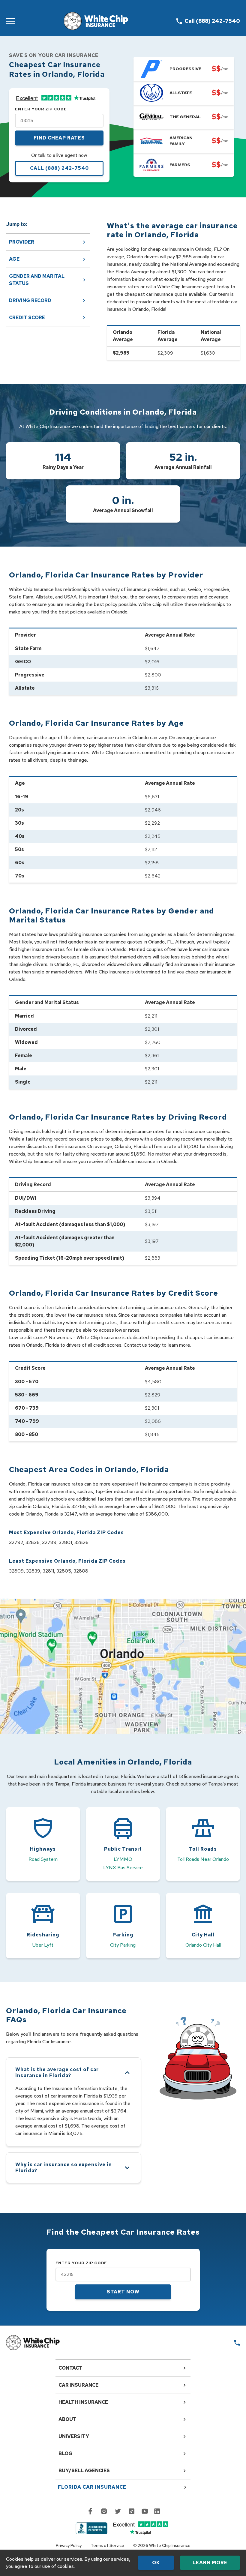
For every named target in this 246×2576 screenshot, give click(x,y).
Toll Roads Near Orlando (203, 1859)
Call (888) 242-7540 (59, 168)
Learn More (210, 2563)
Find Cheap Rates (59, 138)
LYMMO (123, 1859)
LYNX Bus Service (123, 1868)
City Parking (123, 1945)
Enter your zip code (41, 109)
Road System (43, 1859)
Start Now (123, 2292)
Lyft (49, 1945)
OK (156, 2563)
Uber (38, 1945)
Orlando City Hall (203, 1945)
